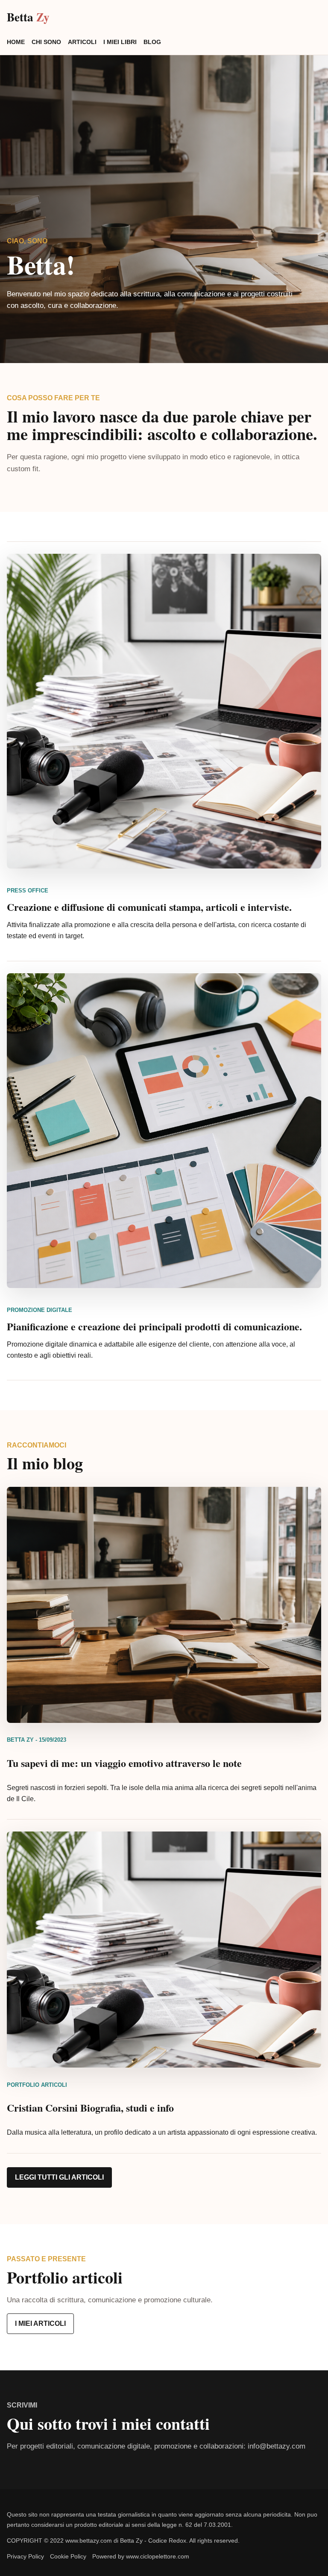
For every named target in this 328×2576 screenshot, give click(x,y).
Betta (28, 17)
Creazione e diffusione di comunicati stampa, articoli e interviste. (149, 907)
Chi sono (46, 42)
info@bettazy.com (277, 2446)
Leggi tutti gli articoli (59, 2177)
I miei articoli (40, 2323)
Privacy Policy (25, 2556)
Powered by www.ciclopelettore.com (141, 2556)
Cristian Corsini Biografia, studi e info (90, 2108)
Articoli (82, 42)
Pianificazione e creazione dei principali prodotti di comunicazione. (154, 1326)
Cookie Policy (68, 2556)
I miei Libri (120, 42)
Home (16, 42)
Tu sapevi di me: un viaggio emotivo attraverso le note (124, 1763)
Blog (152, 42)
